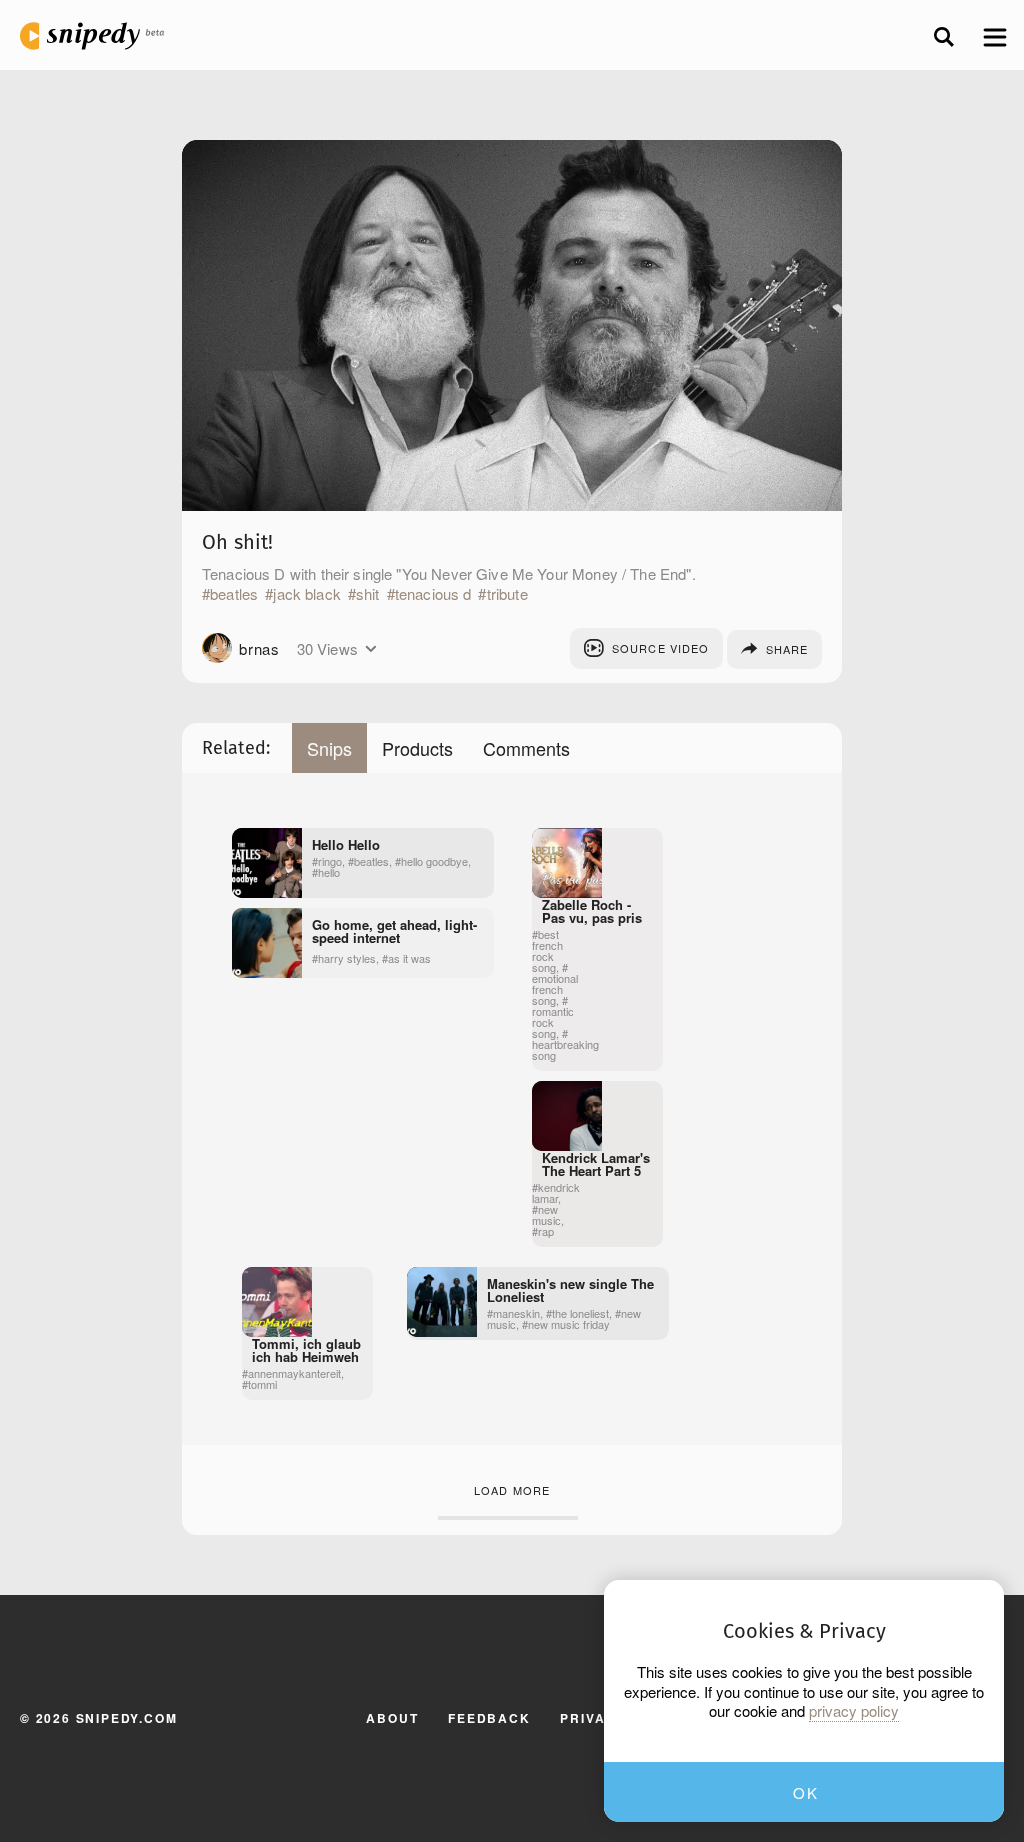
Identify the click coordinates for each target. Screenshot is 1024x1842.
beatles (234, 594)
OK (805, 1792)
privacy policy (854, 1711)
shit (368, 594)
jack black (307, 594)
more (370, 649)
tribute (507, 594)
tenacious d (433, 594)
